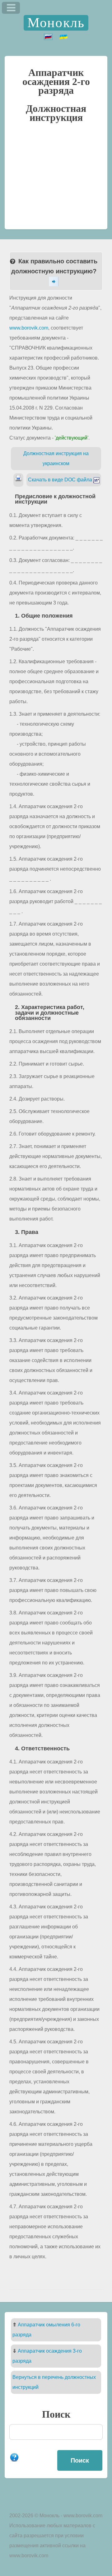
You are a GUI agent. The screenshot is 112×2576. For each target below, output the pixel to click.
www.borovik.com (29, 328)
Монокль (56, 23)
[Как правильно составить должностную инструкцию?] (56, 282)
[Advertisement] (56, 179)
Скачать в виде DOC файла (61, 480)
